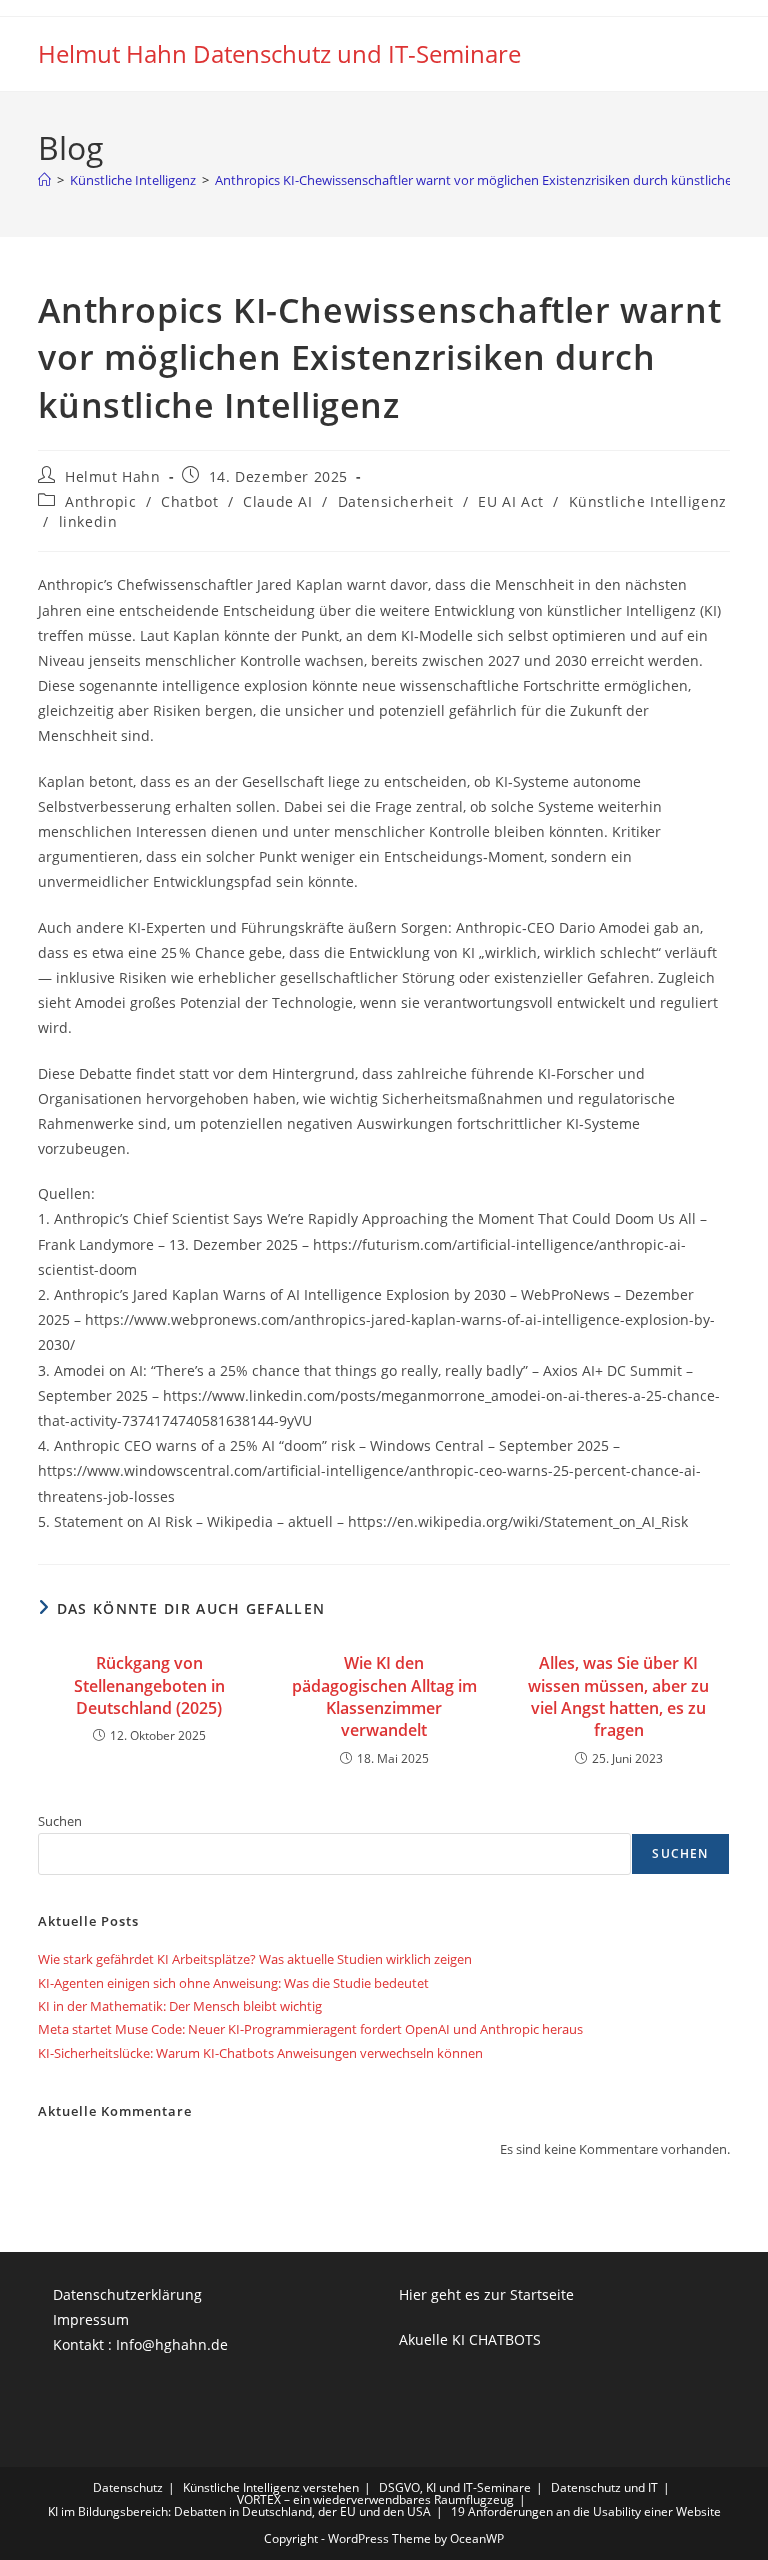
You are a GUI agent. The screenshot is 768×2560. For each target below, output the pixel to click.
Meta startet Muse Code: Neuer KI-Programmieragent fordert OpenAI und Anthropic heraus (310, 2029)
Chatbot (189, 501)
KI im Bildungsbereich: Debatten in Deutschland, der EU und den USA (239, 2511)
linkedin (88, 521)
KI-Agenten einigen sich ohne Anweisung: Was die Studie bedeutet (233, 1983)
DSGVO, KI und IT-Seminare (455, 2487)
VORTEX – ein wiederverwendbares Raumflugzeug (375, 2499)
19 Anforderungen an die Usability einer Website (586, 2511)
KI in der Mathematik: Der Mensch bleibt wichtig (180, 2006)
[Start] (44, 180)
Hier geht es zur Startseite (486, 2294)
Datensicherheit (396, 501)
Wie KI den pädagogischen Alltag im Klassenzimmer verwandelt (384, 1696)
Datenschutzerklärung (127, 2294)
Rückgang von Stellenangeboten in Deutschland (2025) (149, 1685)
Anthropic (100, 501)
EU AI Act (510, 501)
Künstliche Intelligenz (648, 501)
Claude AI (277, 501)
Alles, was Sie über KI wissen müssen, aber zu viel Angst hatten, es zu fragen (618, 1696)
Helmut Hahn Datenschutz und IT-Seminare (279, 53)
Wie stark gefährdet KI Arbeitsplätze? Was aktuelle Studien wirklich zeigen (255, 1959)
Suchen (60, 1821)
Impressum (91, 2319)
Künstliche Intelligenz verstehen (271, 2487)
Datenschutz (128, 2487)
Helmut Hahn (113, 476)
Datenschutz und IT (604, 2487)
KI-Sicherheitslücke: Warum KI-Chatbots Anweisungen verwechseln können (260, 2053)
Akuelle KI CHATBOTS (470, 2339)
